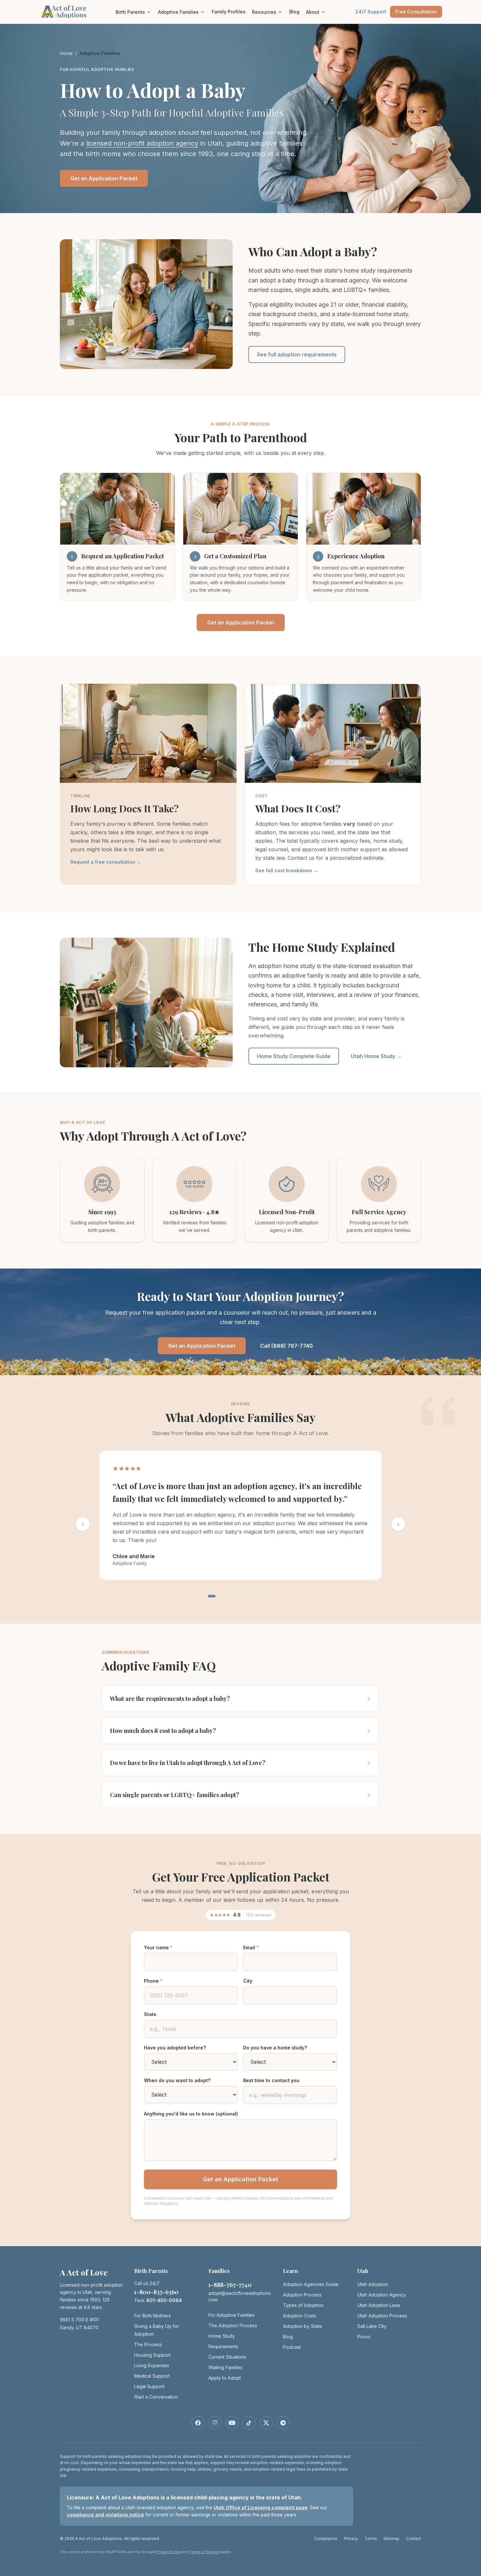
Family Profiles (229, 12)
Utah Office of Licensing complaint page (261, 2507)
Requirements (223, 2346)
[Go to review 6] (240, 1596)
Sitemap (392, 2539)
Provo (364, 2337)
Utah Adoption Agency (382, 2295)
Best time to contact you (271, 2080)
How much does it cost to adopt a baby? (240, 1731)
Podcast (292, 2347)
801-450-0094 (164, 2300)
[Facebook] (198, 2423)
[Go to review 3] (225, 1596)
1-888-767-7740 (230, 2285)
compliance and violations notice (105, 2515)
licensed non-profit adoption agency (142, 143)
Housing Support (152, 2355)
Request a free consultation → (106, 862)
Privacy (351, 2539)
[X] (266, 2423)
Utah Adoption (373, 2284)
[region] (240, 1517)
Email (251, 1947)
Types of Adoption (303, 2305)
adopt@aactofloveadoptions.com (240, 2296)
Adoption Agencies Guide (311, 2284)
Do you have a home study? (275, 2048)
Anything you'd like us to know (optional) (191, 2114)
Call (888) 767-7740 (286, 1346)
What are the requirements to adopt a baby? (240, 1699)
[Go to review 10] (261, 1596)
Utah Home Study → (376, 1056)
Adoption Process (302, 2295)
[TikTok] (249, 2423)
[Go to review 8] (251, 1596)
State (150, 2014)
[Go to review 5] (235, 1596)
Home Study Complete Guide (294, 1056)
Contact (414, 2539)
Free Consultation (416, 12)
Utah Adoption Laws (379, 2305)
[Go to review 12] (272, 1596)
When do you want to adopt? (177, 2080)
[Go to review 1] (212, 1596)
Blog (294, 12)
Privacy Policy (169, 2552)
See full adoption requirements (297, 354)
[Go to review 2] (220, 1596)
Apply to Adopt (225, 2378)
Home (66, 53)
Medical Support (152, 2376)
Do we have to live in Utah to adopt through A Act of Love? (240, 1763)
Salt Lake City (372, 2326)
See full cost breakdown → (287, 870)
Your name (158, 1947)
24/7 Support (371, 12)
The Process (148, 2344)
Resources (264, 12)
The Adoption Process (233, 2325)
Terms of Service (205, 2552)
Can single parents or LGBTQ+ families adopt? (240, 1795)
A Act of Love (84, 2272)
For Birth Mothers (152, 2316)
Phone (153, 1981)
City (248, 1981)
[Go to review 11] (267, 1596)
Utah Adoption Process (382, 2316)
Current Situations (227, 2357)
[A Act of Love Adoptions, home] (63, 12)
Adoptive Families (178, 12)
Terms (371, 2539)
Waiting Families (225, 2367)
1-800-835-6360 (156, 2292)
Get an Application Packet (104, 178)
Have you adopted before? (175, 2048)
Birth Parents (130, 12)
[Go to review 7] (246, 1596)
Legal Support (149, 2386)
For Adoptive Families (232, 2315)
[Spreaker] (283, 2423)
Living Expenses (152, 2365)
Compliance (326, 2539)
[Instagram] (215, 2423)
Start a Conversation (156, 2397)
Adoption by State (303, 2326)
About (313, 12)
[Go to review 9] (256, 1596)
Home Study (222, 2336)
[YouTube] (232, 2423)
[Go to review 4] (230, 1596)
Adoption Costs (300, 2316)
